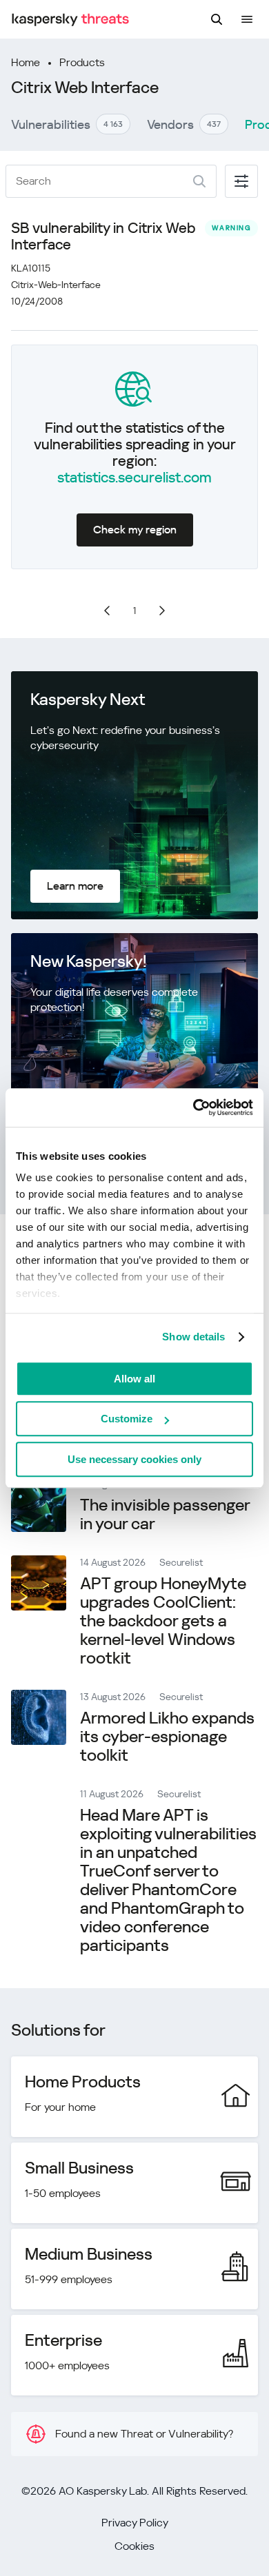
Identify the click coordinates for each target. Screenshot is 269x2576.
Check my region (135, 530)
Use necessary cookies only (134, 1459)
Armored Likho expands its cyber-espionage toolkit (167, 1737)
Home (26, 62)
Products (82, 62)
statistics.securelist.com (134, 478)
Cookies (134, 2546)
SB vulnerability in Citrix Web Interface (103, 236)
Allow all (134, 1379)
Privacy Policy (135, 2523)
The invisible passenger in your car (165, 1514)
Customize (127, 1419)
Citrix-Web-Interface (56, 285)
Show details (193, 1337)
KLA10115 (31, 268)
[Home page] (70, 20)
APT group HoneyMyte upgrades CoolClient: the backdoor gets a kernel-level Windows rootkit (163, 1621)
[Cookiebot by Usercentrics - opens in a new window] (193, 1107)
